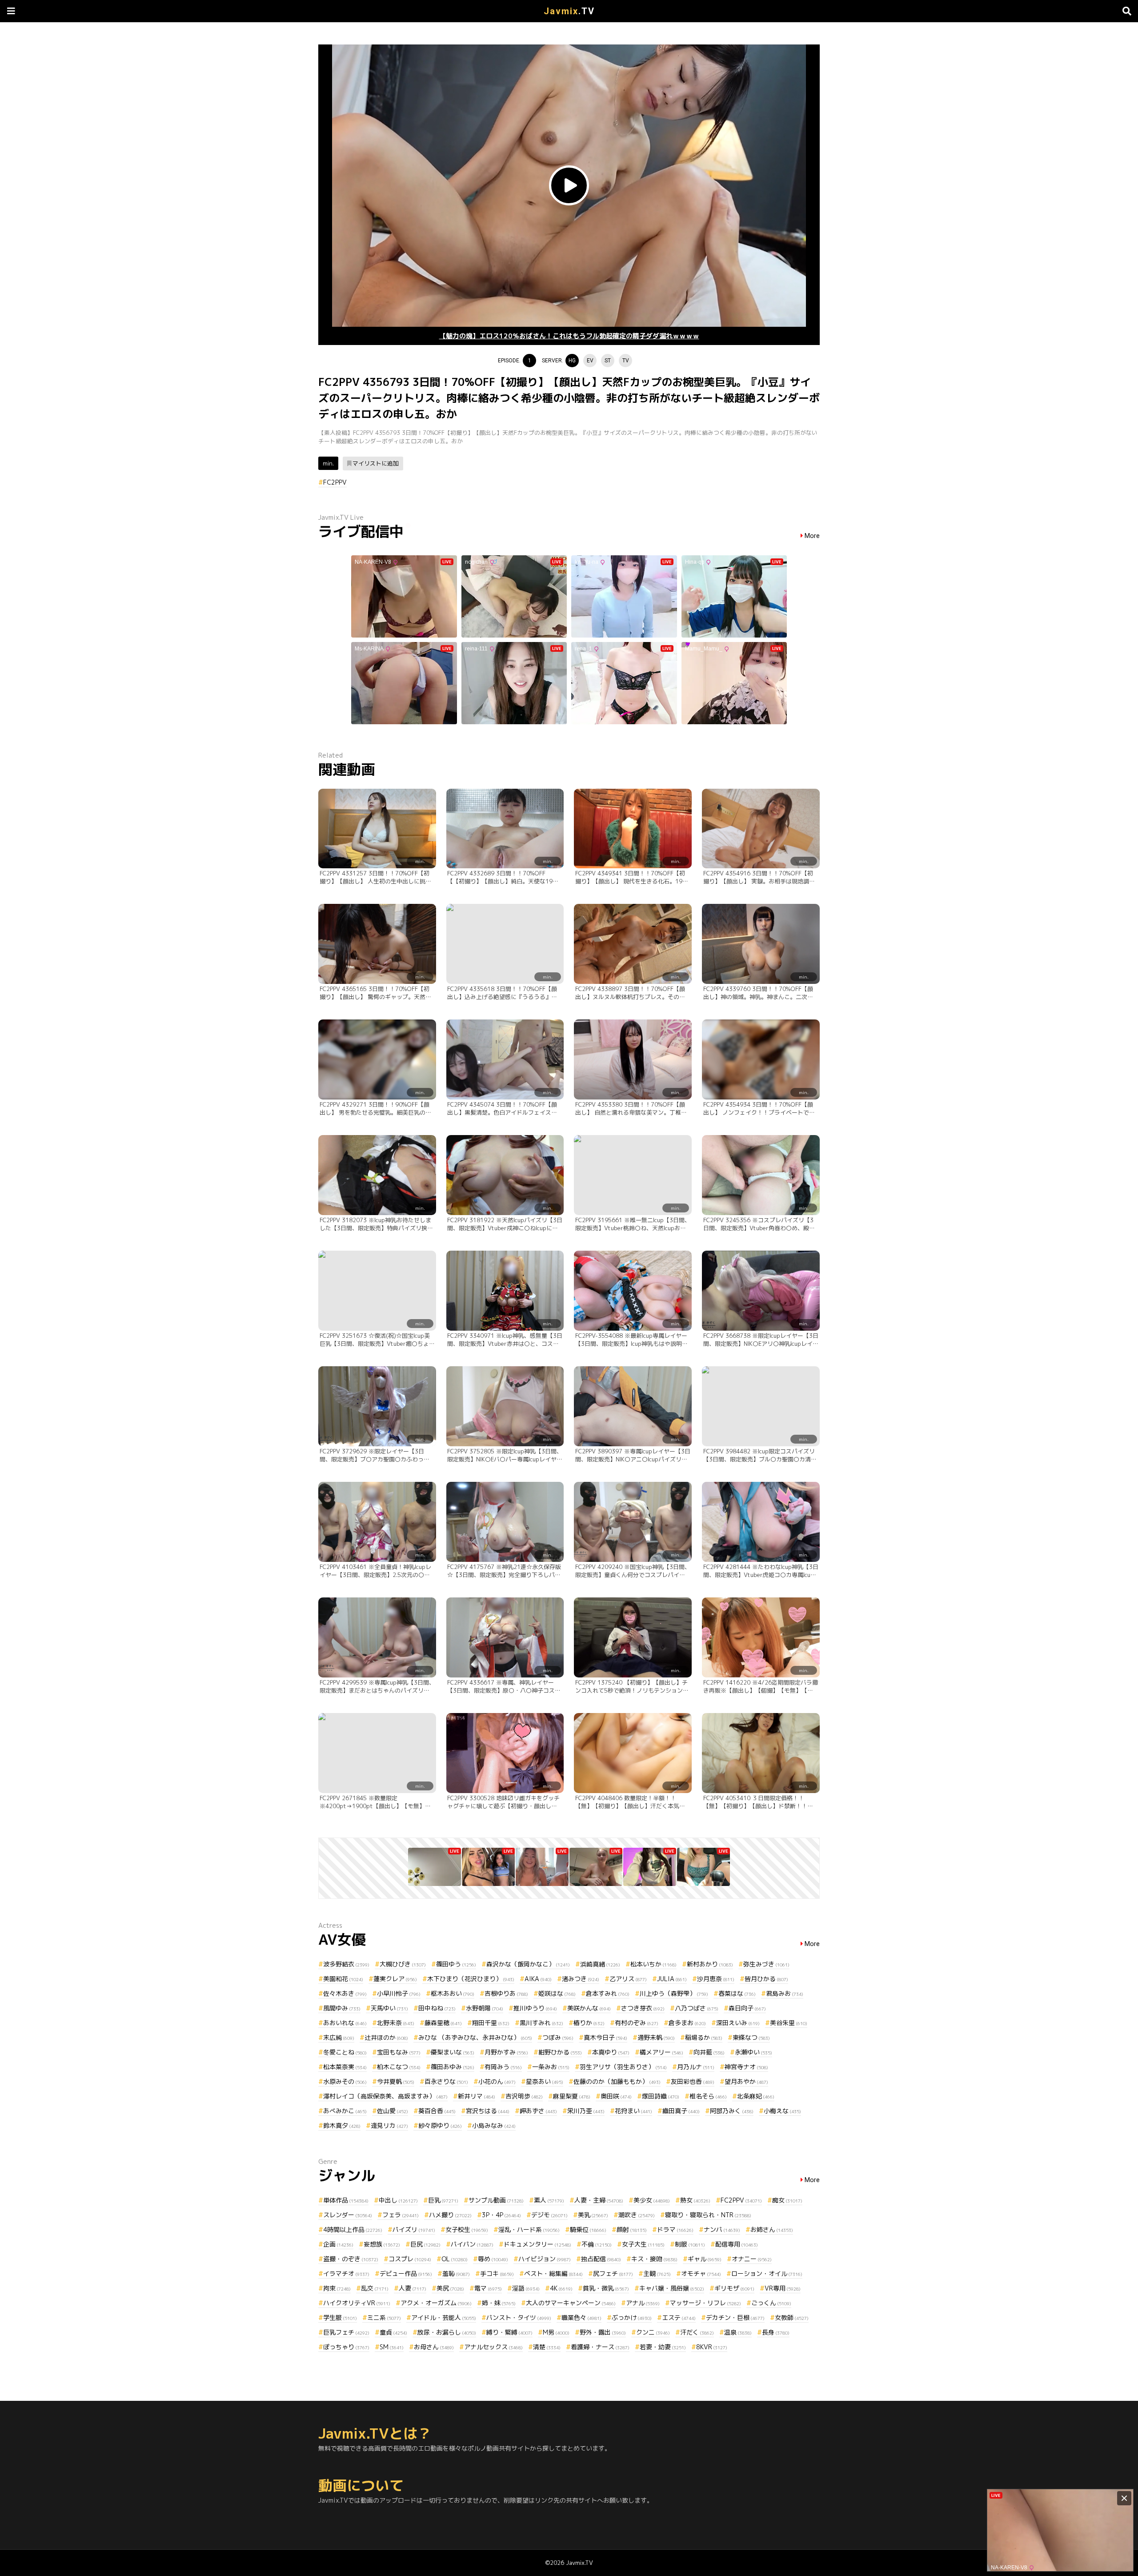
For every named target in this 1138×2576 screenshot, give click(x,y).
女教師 (792, 2317)
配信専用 (737, 2244)
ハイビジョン (545, 2259)
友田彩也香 (693, 2081)
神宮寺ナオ (746, 2067)
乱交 (375, 2288)
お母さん (434, 2347)
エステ (679, 2317)
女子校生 (467, 2229)
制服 (690, 2244)
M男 (556, 2332)
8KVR (712, 2347)
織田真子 (681, 2111)
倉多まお (687, 2023)
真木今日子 (605, 2037)
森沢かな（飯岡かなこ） (528, 1964)
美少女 (652, 2200)
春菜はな (737, 1993)
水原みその (345, 2081)
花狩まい (633, 2111)
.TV (569, 11)
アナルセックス (493, 2347)
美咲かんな (589, 2008)
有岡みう (503, 2067)
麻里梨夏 (572, 2096)
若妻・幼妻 (663, 2347)
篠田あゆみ (453, 2067)
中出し (398, 2200)
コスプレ (410, 2259)
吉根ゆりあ (506, 1993)
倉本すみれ (608, 1993)
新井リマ (477, 2096)
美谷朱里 (789, 2023)
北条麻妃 (756, 2096)
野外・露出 (603, 2332)
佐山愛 (393, 2111)
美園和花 (343, 1979)
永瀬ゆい (753, 2052)
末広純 (339, 2037)
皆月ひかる (766, 1979)
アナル (643, 2303)
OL (455, 2259)
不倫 (597, 2244)
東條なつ (751, 2037)
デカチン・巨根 (735, 2317)
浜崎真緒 (600, 1964)
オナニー (752, 2259)
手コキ (497, 2273)
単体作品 (346, 2200)
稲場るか (704, 2037)
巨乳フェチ (346, 2332)
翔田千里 (491, 2023)
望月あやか (746, 2081)
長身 (776, 2332)
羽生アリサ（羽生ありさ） (623, 2067)
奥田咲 (616, 2096)
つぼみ (558, 2037)
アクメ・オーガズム (436, 2303)
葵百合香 (437, 2111)
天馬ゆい (389, 2008)
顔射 (632, 2229)
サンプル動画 (496, 2200)
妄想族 (382, 2244)
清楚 (547, 2347)
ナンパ (722, 2229)
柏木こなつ (399, 2067)
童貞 (393, 2332)
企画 (338, 2244)
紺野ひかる (560, 2052)
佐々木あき (345, 1993)
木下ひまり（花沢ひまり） (471, 1979)
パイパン (472, 2244)
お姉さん (772, 2229)
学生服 (340, 2317)
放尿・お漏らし (447, 2332)
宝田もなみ (399, 2052)
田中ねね (437, 2008)
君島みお (785, 1993)
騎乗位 (588, 2229)
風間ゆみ (342, 2008)
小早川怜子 (399, 1993)
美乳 (593, 2215)
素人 (549, 2200)
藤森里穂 (443, 2023)
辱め (493, 2259)
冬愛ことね (345, 2052)
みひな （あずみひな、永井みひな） (475, 2037)
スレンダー (348, 2215)
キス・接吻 (654, 2259)
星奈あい (545, 2081)
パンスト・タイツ (519, 2317)
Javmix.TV (579, 2563)
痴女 (787, 2200)
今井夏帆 (396, 2081)
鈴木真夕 (342, 2125)
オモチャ (701, 2273)
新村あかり (710, 1964)
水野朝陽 (485, 2008)
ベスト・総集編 (553, 2273)
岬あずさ (538, 2111)
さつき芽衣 (643, 2008)
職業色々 (581, 2317)
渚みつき (581, 1979)
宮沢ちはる (488, 2111)
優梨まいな (453, 2052)
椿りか (589, 2023)
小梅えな (782, 2111)
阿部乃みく (732, 2111)
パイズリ (414, 2229)
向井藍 (709, 2052)
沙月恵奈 (716, 1979)
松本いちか (653, 1964)
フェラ (401, 2215)
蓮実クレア (395, 1979)
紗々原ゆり (440, 2125)
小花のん (497, 2081)
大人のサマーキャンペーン (571, 2303)
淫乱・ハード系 (529, 2229)
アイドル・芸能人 (444, 2317)
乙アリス (628, 1979)
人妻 (413, 2288)
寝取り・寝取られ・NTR (708, 2215)
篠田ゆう (456, 1964)
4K (561, 2288)
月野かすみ (506, 2052)
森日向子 (747, 2008)
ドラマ (675, 2229)
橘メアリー (661, 2052)
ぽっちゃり (346, 2347)
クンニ (653, 2332)
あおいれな (345, 2023)
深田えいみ (738, 2023)
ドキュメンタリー (537, 2244)
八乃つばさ (697, 2008)
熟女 (695, 2200)
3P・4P (501, 2215)
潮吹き (637, 2215)
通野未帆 (656, 2037)
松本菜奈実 (345, 2067)
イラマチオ (346, 2273)
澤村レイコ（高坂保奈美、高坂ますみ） (385, 2096)
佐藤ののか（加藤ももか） (617, 2081)
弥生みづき (766, 1964)
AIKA (538, 1979)
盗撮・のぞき (351, 2259)
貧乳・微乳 (606, 2288)
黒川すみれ (541, 2023)
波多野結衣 (346, 1964)
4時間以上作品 (353, 2229)
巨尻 (425, 2244)
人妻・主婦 (599, 2200)
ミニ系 (384, 2317)
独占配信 (601, 2259)
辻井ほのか (386, 2037)
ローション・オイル (767, 2273)
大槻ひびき (403, 1964)
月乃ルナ (696, 2067)
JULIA (672, 1979)
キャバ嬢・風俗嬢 (672, 2288)
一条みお (551, 2067)
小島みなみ (494, 2125)
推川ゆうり (535, 2008)
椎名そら (708, 2096)
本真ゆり (611, 2052)
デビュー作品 (406, 2273)
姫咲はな (557, 1993)
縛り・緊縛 (509, 2332)
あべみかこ (345, 2111)
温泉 (738, 2332)
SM (392, 2347)
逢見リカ (389, 2125)
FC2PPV (335, 482)
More (812, 536)
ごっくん (771, 2303)
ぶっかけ (632, 2317)
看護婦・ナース (600, 2347)
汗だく (697, 2332)
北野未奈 (396, 2023)
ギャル (705, 2259)
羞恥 (456, 2273)
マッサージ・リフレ (705, 2303)
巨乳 (443, 2200)
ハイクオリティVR (357, 2303)
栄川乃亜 (586, 2111)
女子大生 (643, 2244)
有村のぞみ (637, 2023)
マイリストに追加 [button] (376, 463)
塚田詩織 (661, 2096)
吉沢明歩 (524, 2096)
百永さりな (446, 2081)
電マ (488, 2288)
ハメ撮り (450, 2215)
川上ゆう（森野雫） (674, 1993)
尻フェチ (613, 2273)
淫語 (526, 2288)
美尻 (450, 2288)
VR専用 (783, 2288)
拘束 (337, 2288)
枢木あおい (453, 1993)
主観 (657, 2273)
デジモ (549, 2215)
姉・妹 (499, 2303)
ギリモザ (734, 2288)
